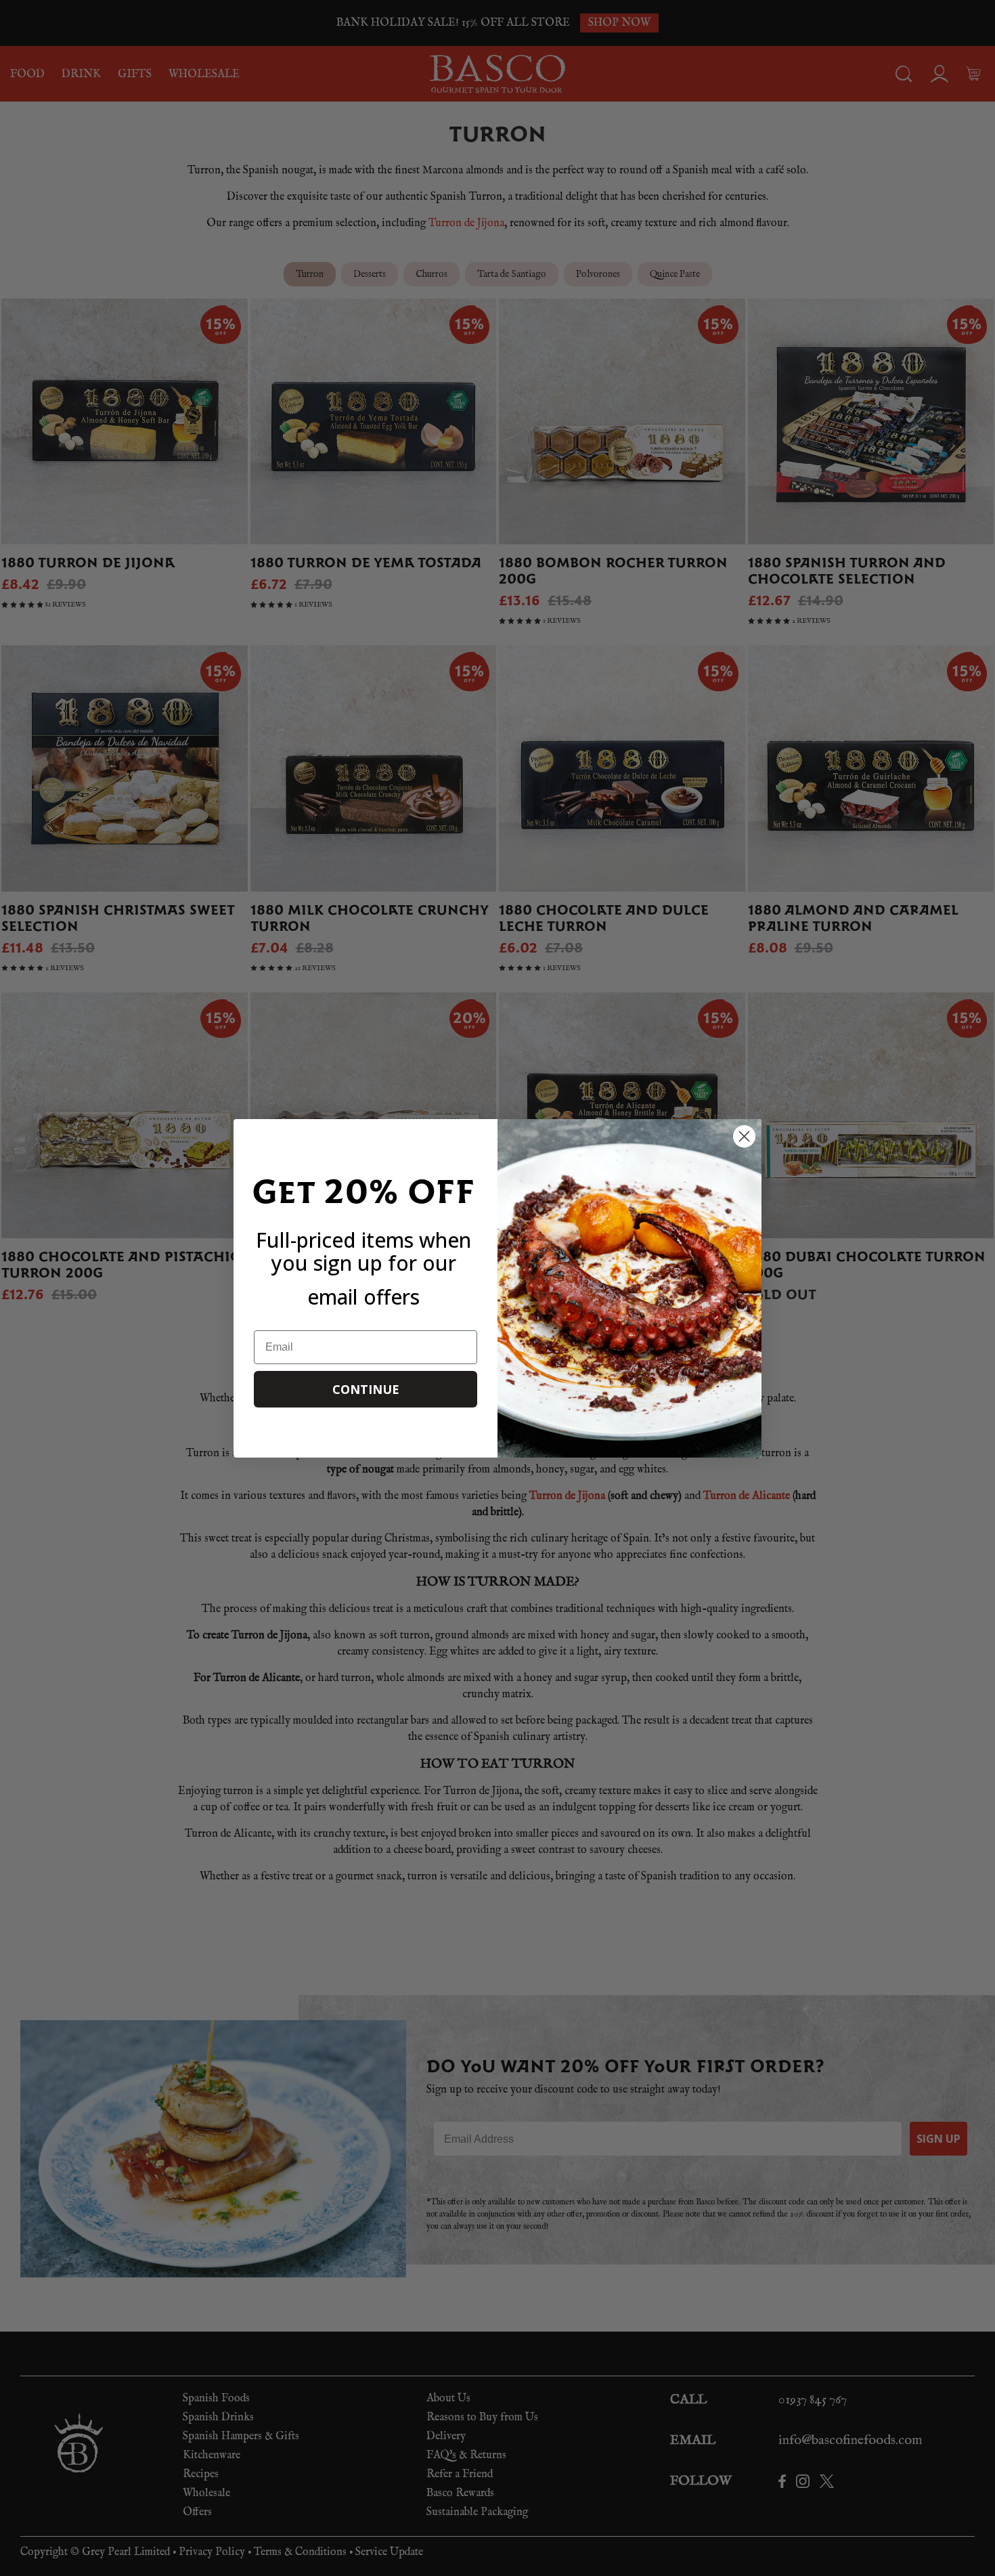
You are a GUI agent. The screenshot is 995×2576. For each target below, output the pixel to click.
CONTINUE (366, 1389)
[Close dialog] (744, 1136)
